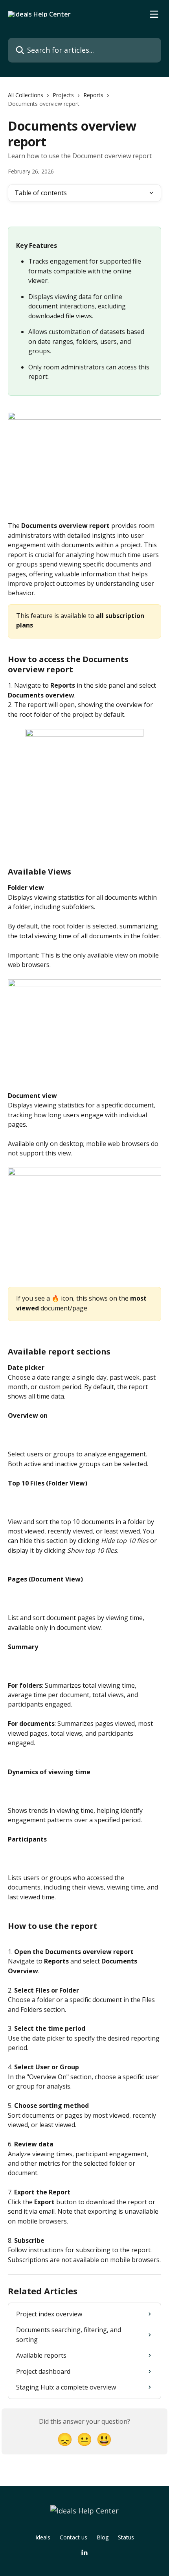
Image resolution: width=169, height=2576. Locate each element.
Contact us (73, 2537)
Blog (103, 2537)
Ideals (43, 2537)
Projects (63, 95)
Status (126, 2537)
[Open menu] (154, 14)
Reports (93, 95)
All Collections (26, 95)
